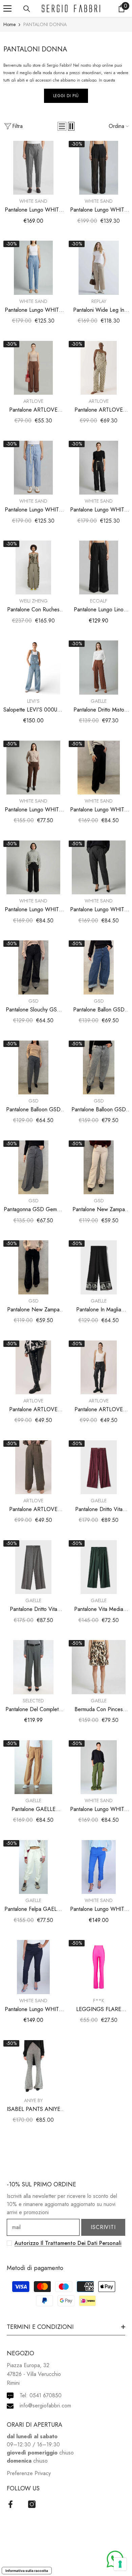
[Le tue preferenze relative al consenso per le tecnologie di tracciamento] (120, 2564)
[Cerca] (27, 9)
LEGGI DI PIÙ (66, 96)
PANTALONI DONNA (45, 24)
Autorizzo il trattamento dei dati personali (68, 2243)
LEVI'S (33, 701)
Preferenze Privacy (29, 2473)
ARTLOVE (33, 401)
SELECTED (33, 1701)
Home (9, 24)
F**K (99, 2001)
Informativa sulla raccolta (27, 2571)
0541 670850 (46, 2395)
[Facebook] (10, 2504)
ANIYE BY (33, 2100)
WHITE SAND (33, 201)
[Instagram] (32, 2504)
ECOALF (99, 601)
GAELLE (99, 701)
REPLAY (99, 301)
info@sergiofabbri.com (45, 2406)
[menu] (7, 8)
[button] (62, 126)
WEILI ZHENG (34, 601)
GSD (34, 1001)
